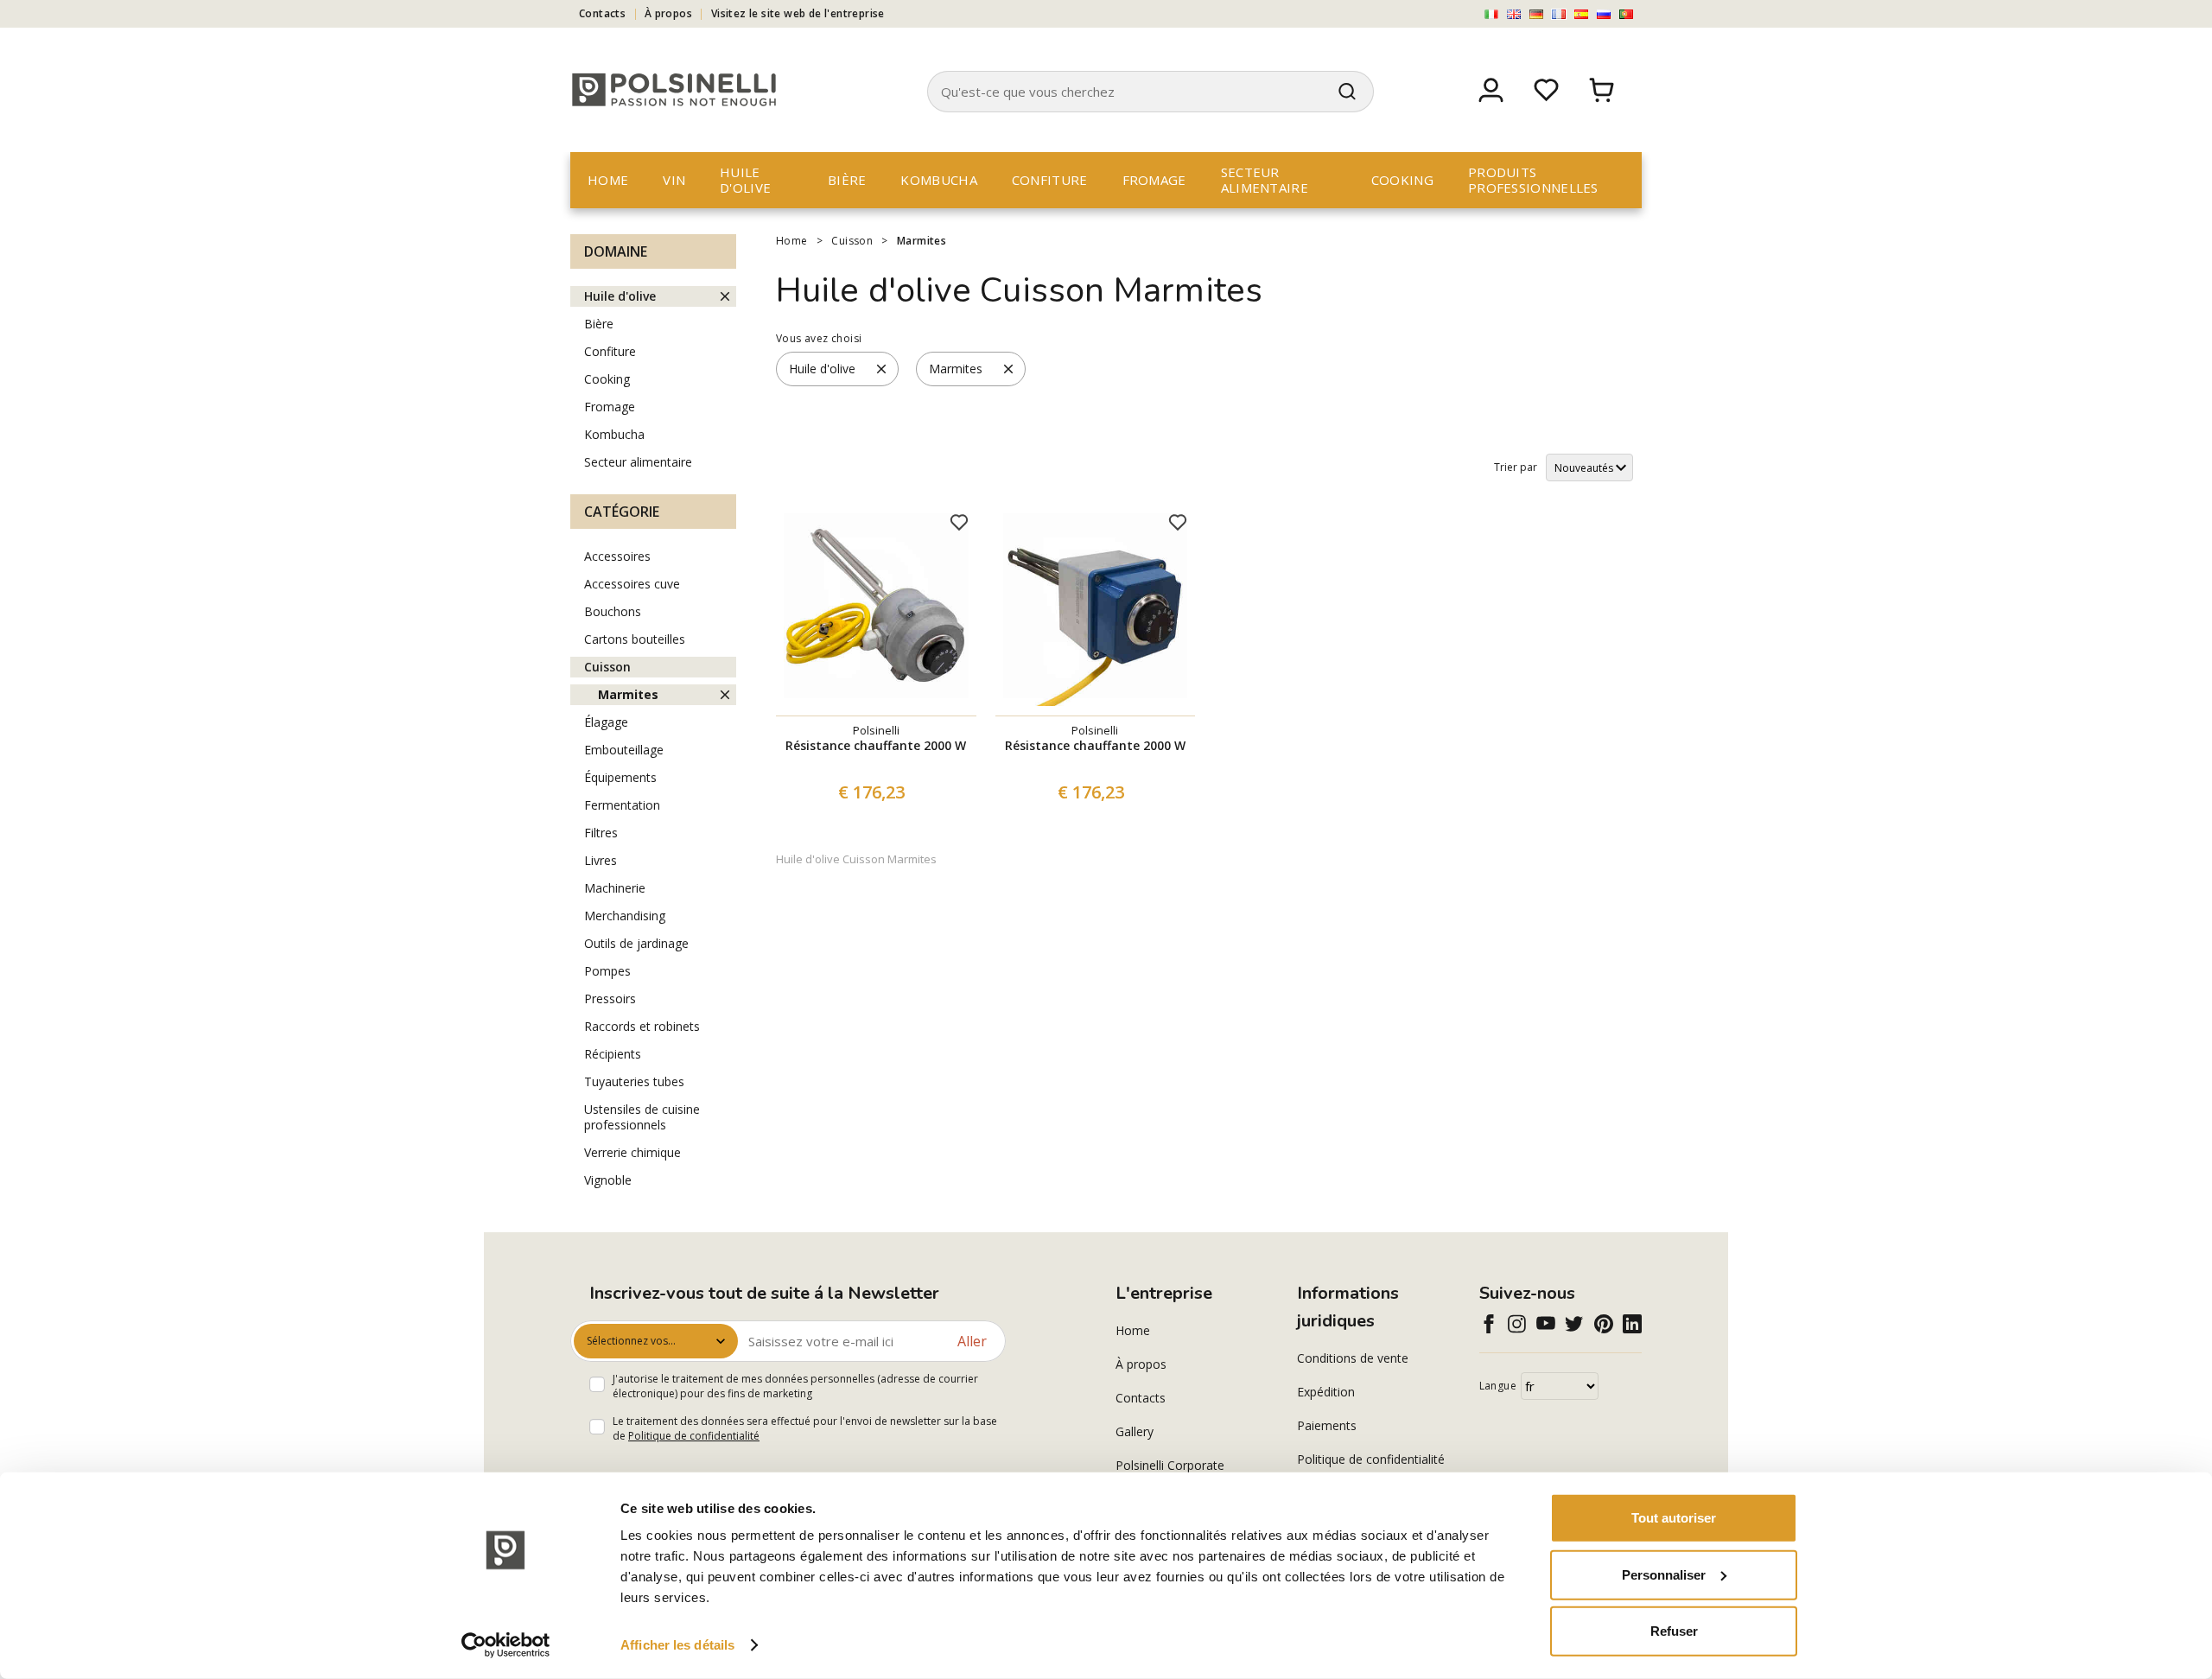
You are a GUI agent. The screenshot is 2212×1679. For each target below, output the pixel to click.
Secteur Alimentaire (1265, 180)
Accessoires (617, 556)
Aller (972, 1341)
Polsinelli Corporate (1170, 1465)
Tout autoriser (1674, 1518)
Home (608, 180)
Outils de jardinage (636, 943)
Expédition (1326, 1392)
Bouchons (613, 611)
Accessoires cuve (632, 584)
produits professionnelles (1533, 180)
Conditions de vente (1353, 1358)
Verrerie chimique (632, 1152)
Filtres (601, 833)
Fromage (1154, 180)
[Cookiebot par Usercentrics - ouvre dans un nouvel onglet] (506, 1645)
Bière (847, 180)
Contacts (602, 13)
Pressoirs (610, 998)
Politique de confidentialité (694, 1436)
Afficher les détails (677, 1645)
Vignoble (608, 1180)
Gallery (1135, 1431)
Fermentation (622, 805)
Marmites (922, 241)
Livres (601, 860)
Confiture (1050, 180)
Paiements (1327, 1425)
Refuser (1674, 1631)
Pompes (607, 971)
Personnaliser (1664, 1574)
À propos (668, 13)
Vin (674, 180)
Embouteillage (624, 750)
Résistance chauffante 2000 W (876, 745)
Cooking (1402, 180)
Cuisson (852, 241)
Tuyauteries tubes (634, 1081)
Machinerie (615, 888)
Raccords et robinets (642, 1026)
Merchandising (625, 916)
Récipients (613, 1054)
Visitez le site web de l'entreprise (798, 13)
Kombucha (938, 180)
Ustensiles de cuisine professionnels (642, 1117)
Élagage (606, 722)
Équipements (620, 777)
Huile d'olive (745, 180)
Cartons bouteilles (635, 639)
